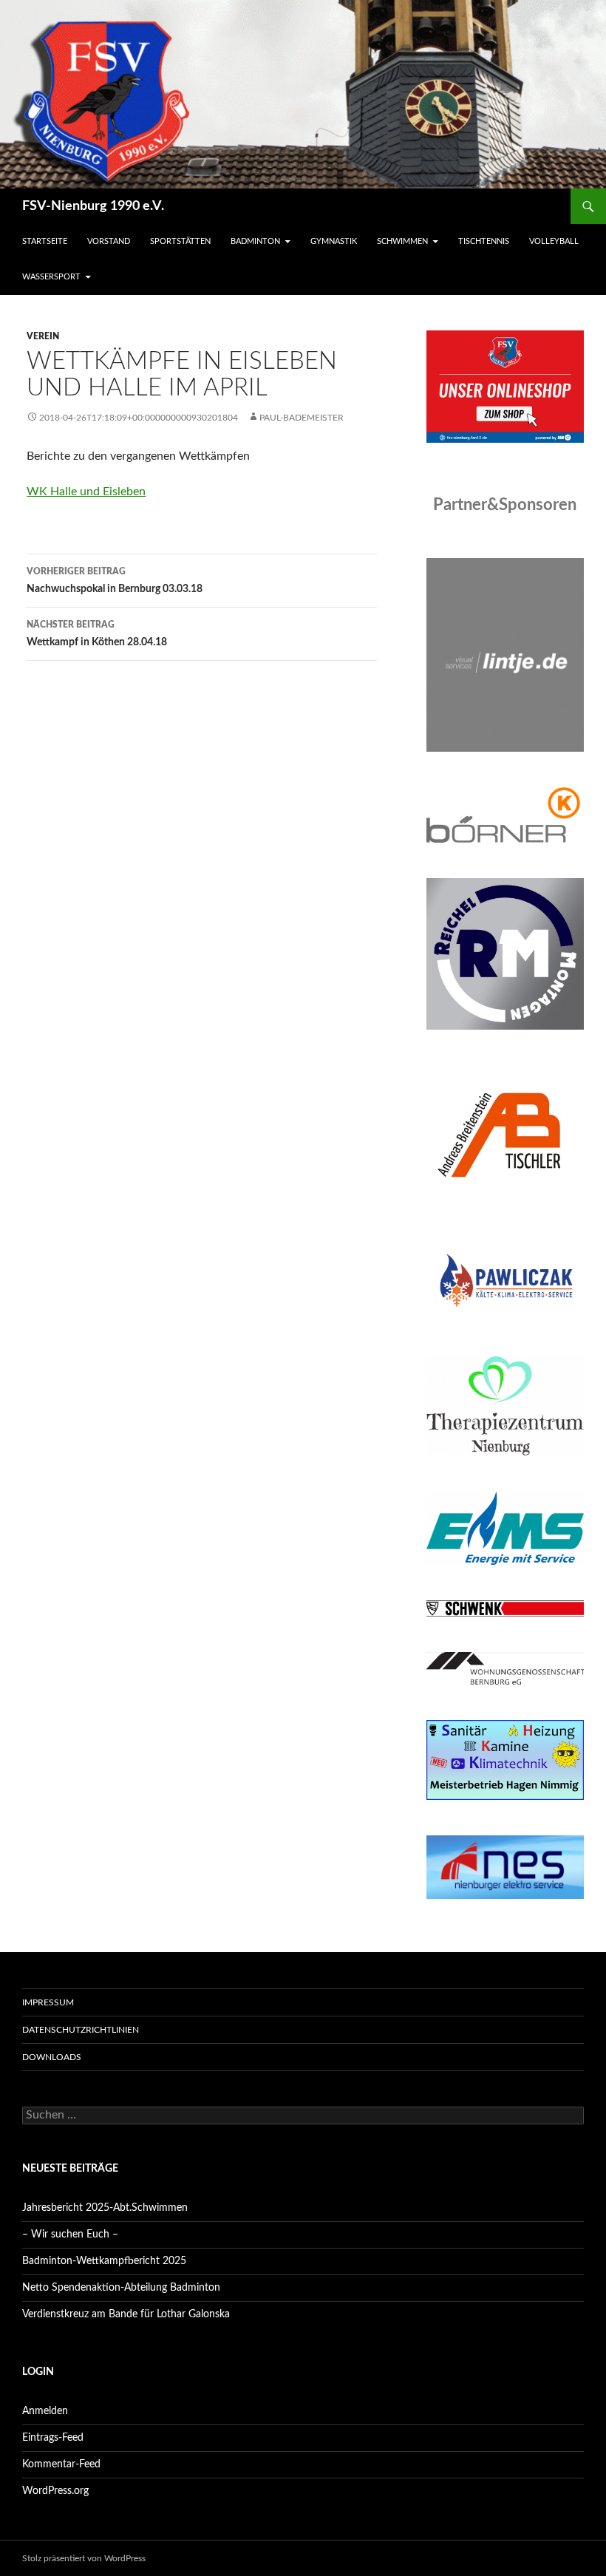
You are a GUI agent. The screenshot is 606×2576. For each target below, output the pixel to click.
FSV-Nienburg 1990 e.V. (93, 206)
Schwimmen (402, 241)
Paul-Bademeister (302, 418)
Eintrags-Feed (53, 2438)
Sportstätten (180, 241)
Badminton (255, 241)
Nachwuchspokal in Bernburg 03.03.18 (115, 581)
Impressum (48, 2002)
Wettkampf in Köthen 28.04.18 (97, 634)
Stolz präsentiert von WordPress (84, 2558)
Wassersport (51, 277)
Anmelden (45, 2411)
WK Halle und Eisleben (86, 492)
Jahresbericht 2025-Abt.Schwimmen (105, 2208)
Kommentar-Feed (61, 2464)
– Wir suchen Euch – (70, 2235)
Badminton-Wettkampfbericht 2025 (104, 2261)
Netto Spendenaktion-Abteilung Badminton (121, 2288)
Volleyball (554, 241)
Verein (43, 336)
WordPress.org (55, 2491)
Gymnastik (334, 241)
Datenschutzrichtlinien (81, 2030)
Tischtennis (484, 241)
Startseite (45, 241)
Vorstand (109, 241)
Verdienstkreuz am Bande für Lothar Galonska (126, 2314)
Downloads (52, 2057)
